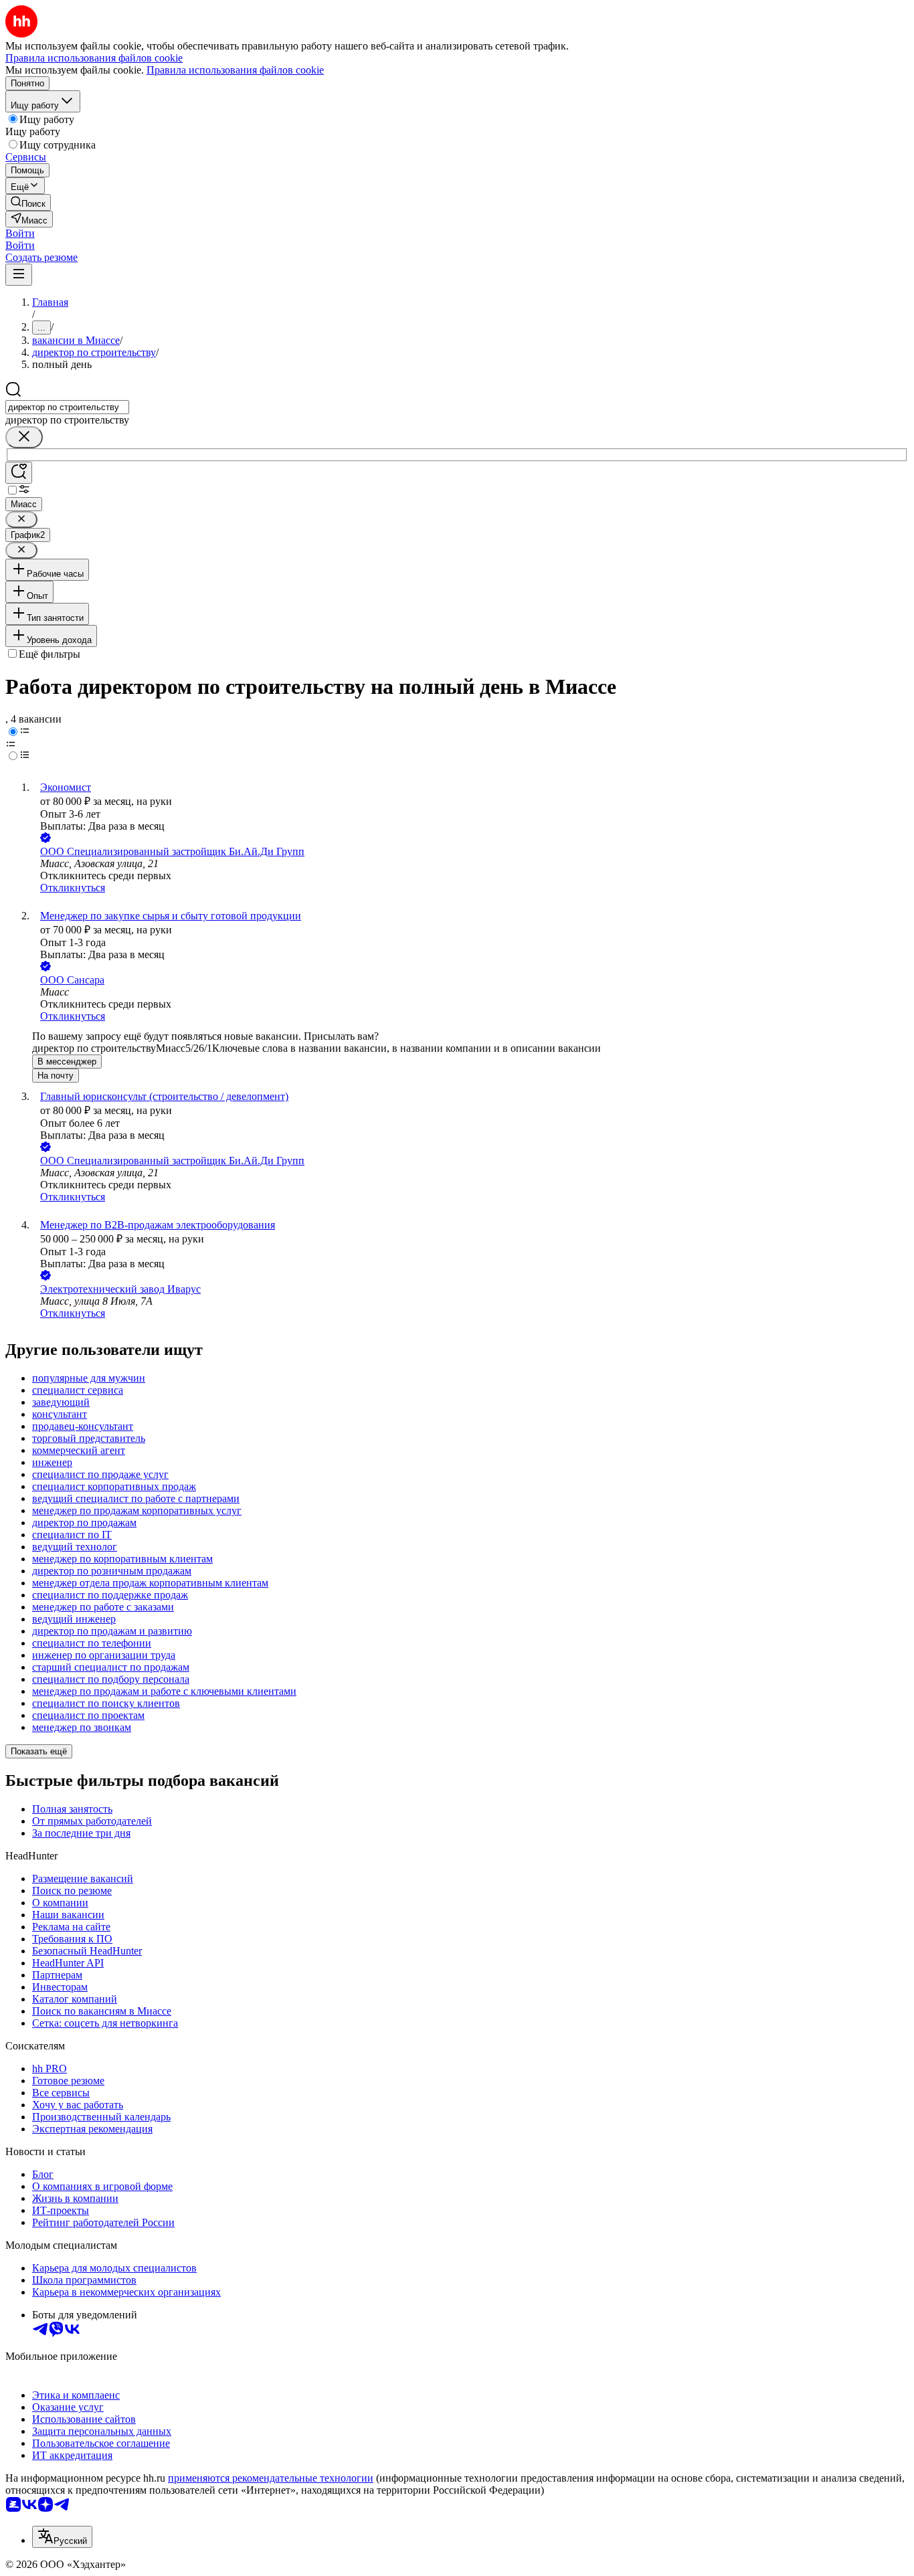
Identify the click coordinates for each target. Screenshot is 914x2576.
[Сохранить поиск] (19, 473)
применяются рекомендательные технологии (271, 2478)
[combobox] (67, 407)
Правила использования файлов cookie (235, 70)
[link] (28, 202)
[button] (20, 233)
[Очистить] (24, 437)
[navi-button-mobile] (19, 275)
